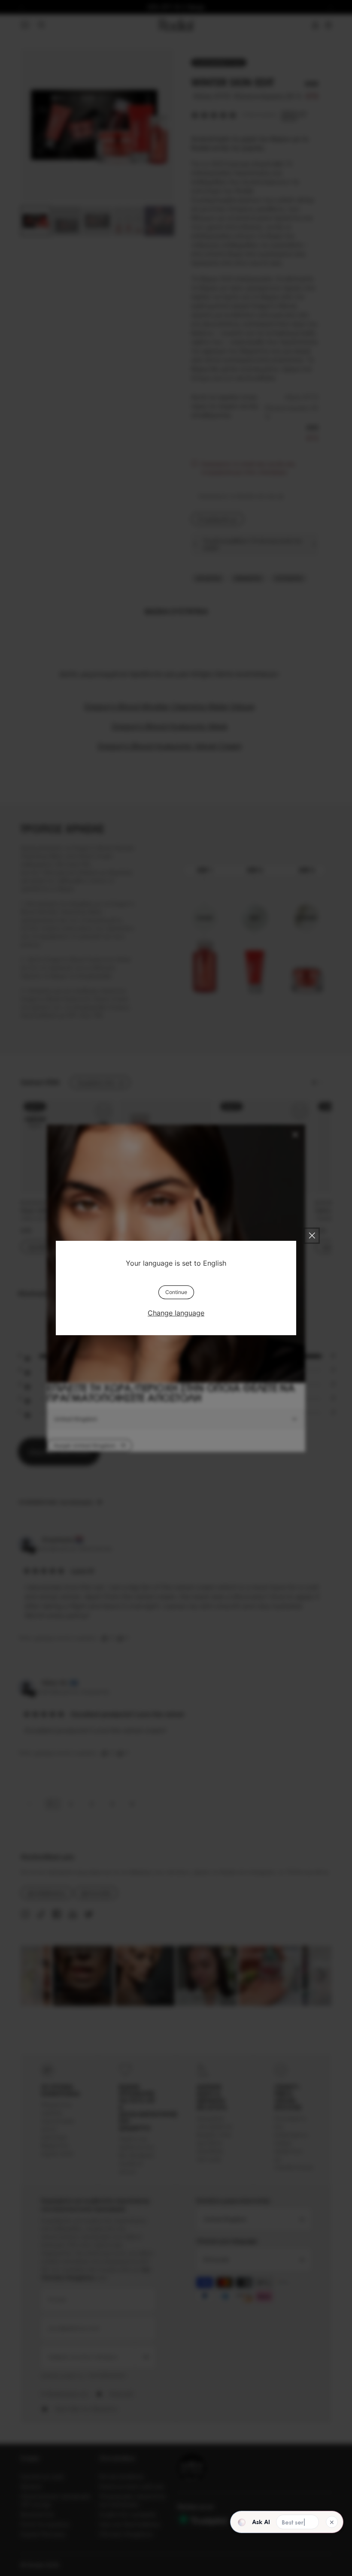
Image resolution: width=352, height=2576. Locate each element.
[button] (270, 2522)
